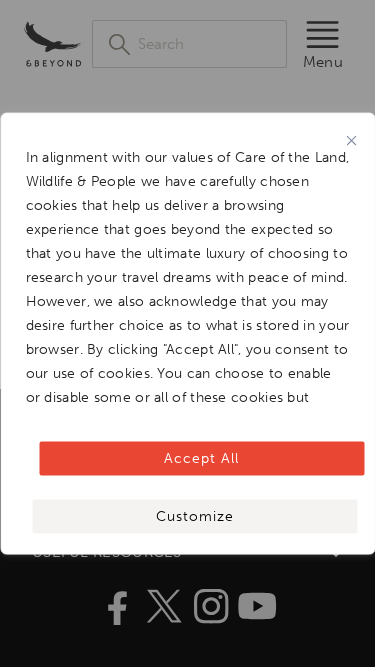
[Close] (351, 140)
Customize (195, 516)
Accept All (201, 458)
